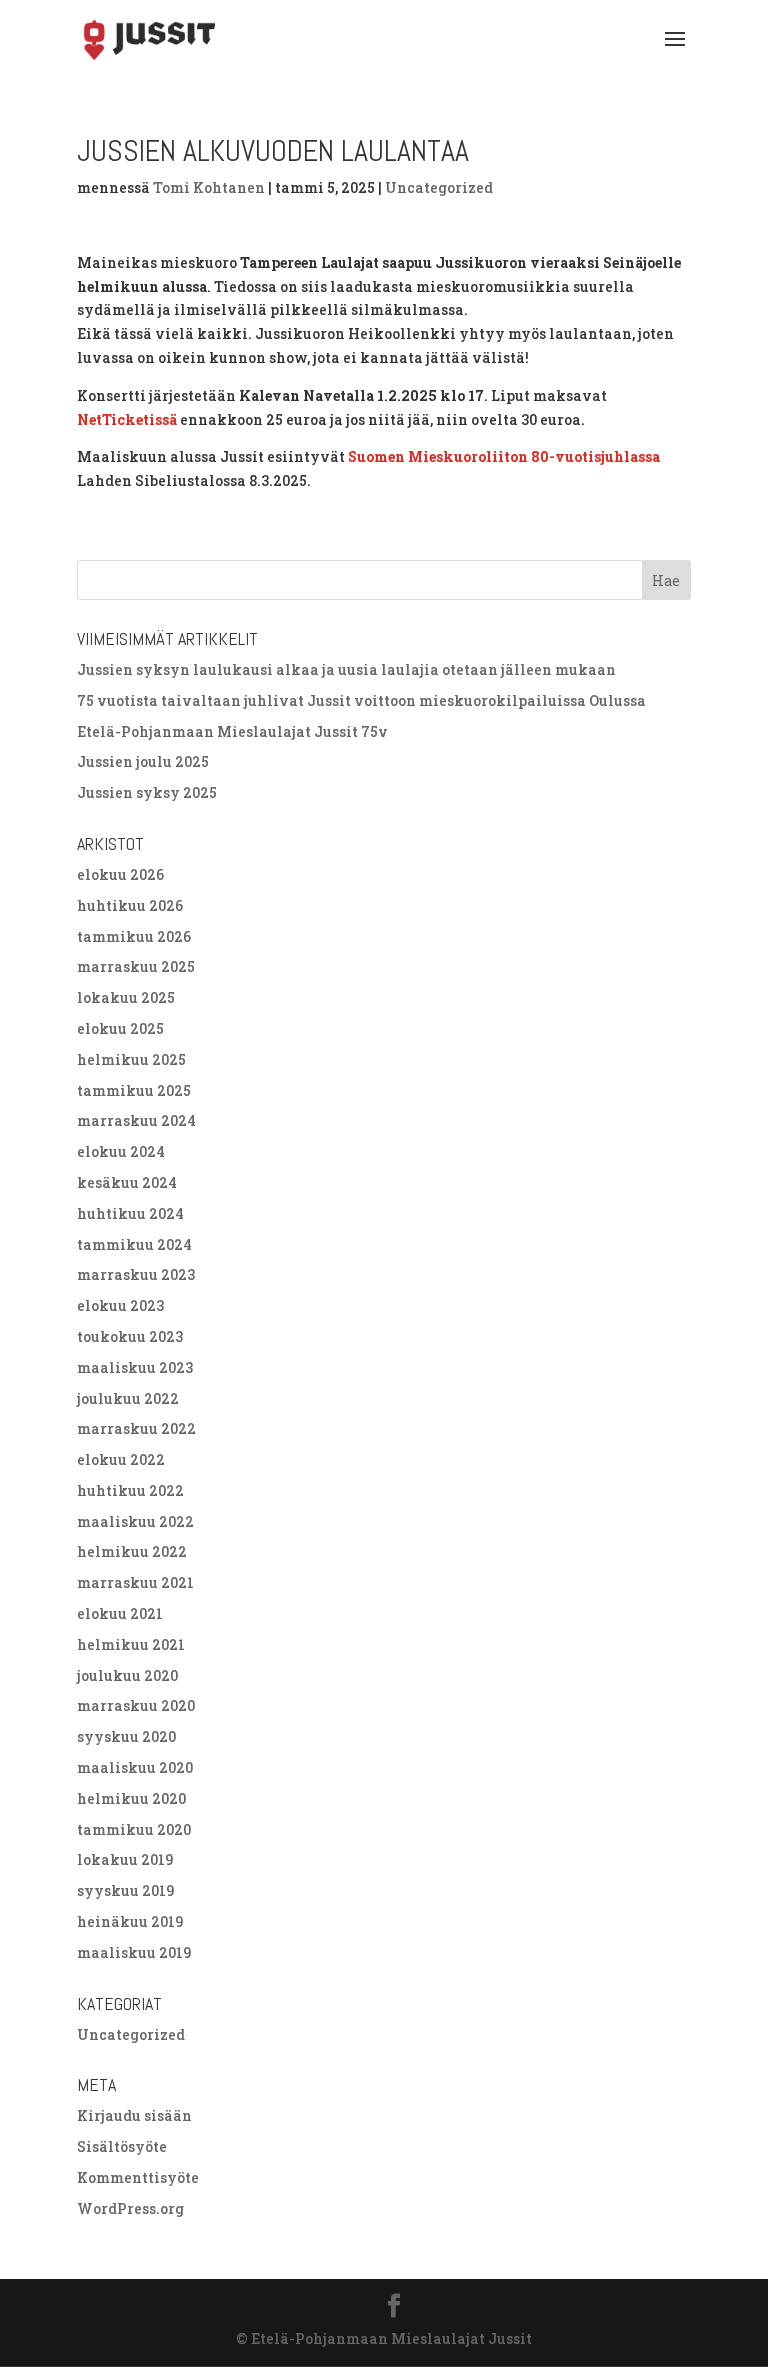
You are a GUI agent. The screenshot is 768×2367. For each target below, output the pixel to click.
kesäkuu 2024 (127, 1182)
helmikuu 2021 (131, 1644)
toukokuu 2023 (130, 1336)
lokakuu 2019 (125, 1859)
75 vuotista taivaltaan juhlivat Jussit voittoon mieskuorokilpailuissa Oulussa (361, 700)
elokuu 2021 (120, 1613)
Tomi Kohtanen (209, 187)
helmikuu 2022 (132, 1551)
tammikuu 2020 (134, 1829)
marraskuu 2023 (136, 1274)
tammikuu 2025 (134, 1090)
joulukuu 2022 (128, 1398)
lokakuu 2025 (126, 997)
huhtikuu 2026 (130, 905)
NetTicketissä (127, 419)
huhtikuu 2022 (130, 1490)
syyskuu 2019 (125, 1890)
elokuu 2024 (121, 1151)
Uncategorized (439, 187)
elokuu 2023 (120, 1305)
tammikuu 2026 (134, 936)
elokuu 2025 (120, 1028)
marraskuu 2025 (136, 966)
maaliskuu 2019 (134, 1952)
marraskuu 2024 (136, 1120)
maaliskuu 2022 (135, 1521)
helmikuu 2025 (131, 1059)
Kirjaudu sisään (134, 2115)
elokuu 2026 (120, 874)
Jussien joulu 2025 (143, 761)
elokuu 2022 (121, 1459)
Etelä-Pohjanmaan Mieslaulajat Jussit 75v (232, 731)
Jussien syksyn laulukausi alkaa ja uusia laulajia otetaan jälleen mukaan (346, 669)
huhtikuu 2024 (130, 1213)
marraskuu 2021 (135, 1582)
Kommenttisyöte (138, 2177)
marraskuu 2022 (136, 1428)
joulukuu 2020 (127, 1675)
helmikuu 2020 (131, 1798)
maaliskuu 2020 (135, 1767)
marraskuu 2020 (136, 1705)
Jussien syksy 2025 (147, 792)
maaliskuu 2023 (135, 1367)
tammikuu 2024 (134, 1244)
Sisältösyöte (122, 2146)
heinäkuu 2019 (130, 1921)
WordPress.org (130, 2208)
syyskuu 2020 (126, 1736)
